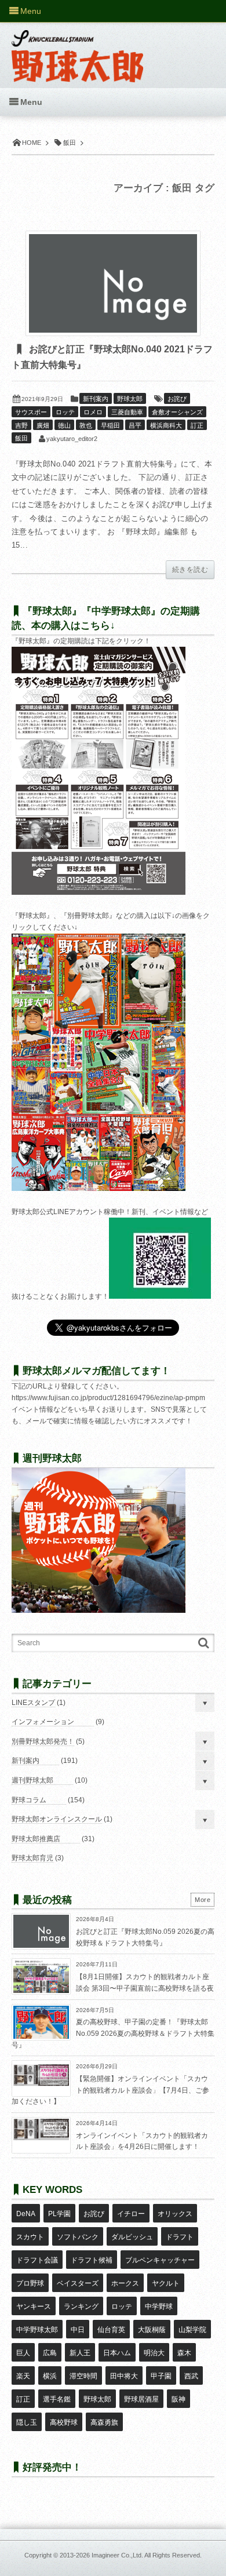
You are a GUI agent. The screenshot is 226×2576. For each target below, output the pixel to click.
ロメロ (93, 412)
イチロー (131, 2214)
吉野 (21, 425)
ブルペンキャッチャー (160, 2260)
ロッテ (65, 412)
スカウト (30, 2237)
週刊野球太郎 (32, 1780)
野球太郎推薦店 (36, 1839)
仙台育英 (111, 2330)
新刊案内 (96, 399)
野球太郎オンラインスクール (57, 1819)
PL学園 (59, 2214)
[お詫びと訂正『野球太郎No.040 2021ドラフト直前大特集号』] (113, 283)
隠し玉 (27, 2422)
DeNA (26, 2214)
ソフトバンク (78, 2237)
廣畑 (43, 425)
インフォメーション (43, 1722)
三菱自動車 (127, 412)
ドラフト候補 (92, 2260)
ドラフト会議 (37, 2260)
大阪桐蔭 (152, 2330)
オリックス (175, 2214)
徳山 (64, 425)
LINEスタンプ (33, 1703)
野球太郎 (130, 399)
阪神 (178, 2399)
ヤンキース (34, 2307)
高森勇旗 (104, 2422)
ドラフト (180, 2237)
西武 (191, 2376)
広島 (50, 2353)
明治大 (154, 2353)
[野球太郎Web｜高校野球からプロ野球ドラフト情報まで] (77, 48)
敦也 (86, 425)
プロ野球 (30, 2283)
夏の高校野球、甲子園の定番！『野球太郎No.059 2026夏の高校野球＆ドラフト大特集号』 (113, 2033)
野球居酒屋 (141, 2399)
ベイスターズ (78, 2283)
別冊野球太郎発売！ (43, 1741)
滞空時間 (83, 2376)
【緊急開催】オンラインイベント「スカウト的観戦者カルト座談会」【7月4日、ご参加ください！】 (110, 2090)
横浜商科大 (166, 425)
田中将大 (124, 2376)
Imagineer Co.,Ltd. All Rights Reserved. (147, 2555)
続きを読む (190, 570)
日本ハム (117, 2353)
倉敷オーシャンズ (177, 412)
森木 (184, 2353)
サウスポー (31, 412)
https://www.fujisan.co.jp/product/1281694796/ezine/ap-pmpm (108, 1398)
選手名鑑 (57, 2399)
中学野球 (159, 2307)
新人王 (80, 2353)
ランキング (81, 2307)
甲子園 (161, 2376)
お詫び (177, 399)
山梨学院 (192, 2330)
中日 (78, 2330)
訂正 (197, 425)
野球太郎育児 (32, 1858)
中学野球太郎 (37, 2330)
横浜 (50, 2376)
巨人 (23, 2353)
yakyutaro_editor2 (72, 439)
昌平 (135, 425)
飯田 (21, 438)
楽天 (23, 2376)
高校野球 (64, 2422)
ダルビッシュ (132, 2237)
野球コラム (29, 1800)
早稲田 (110, 425)
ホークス (125, 2283)
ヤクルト (166, 2283)
